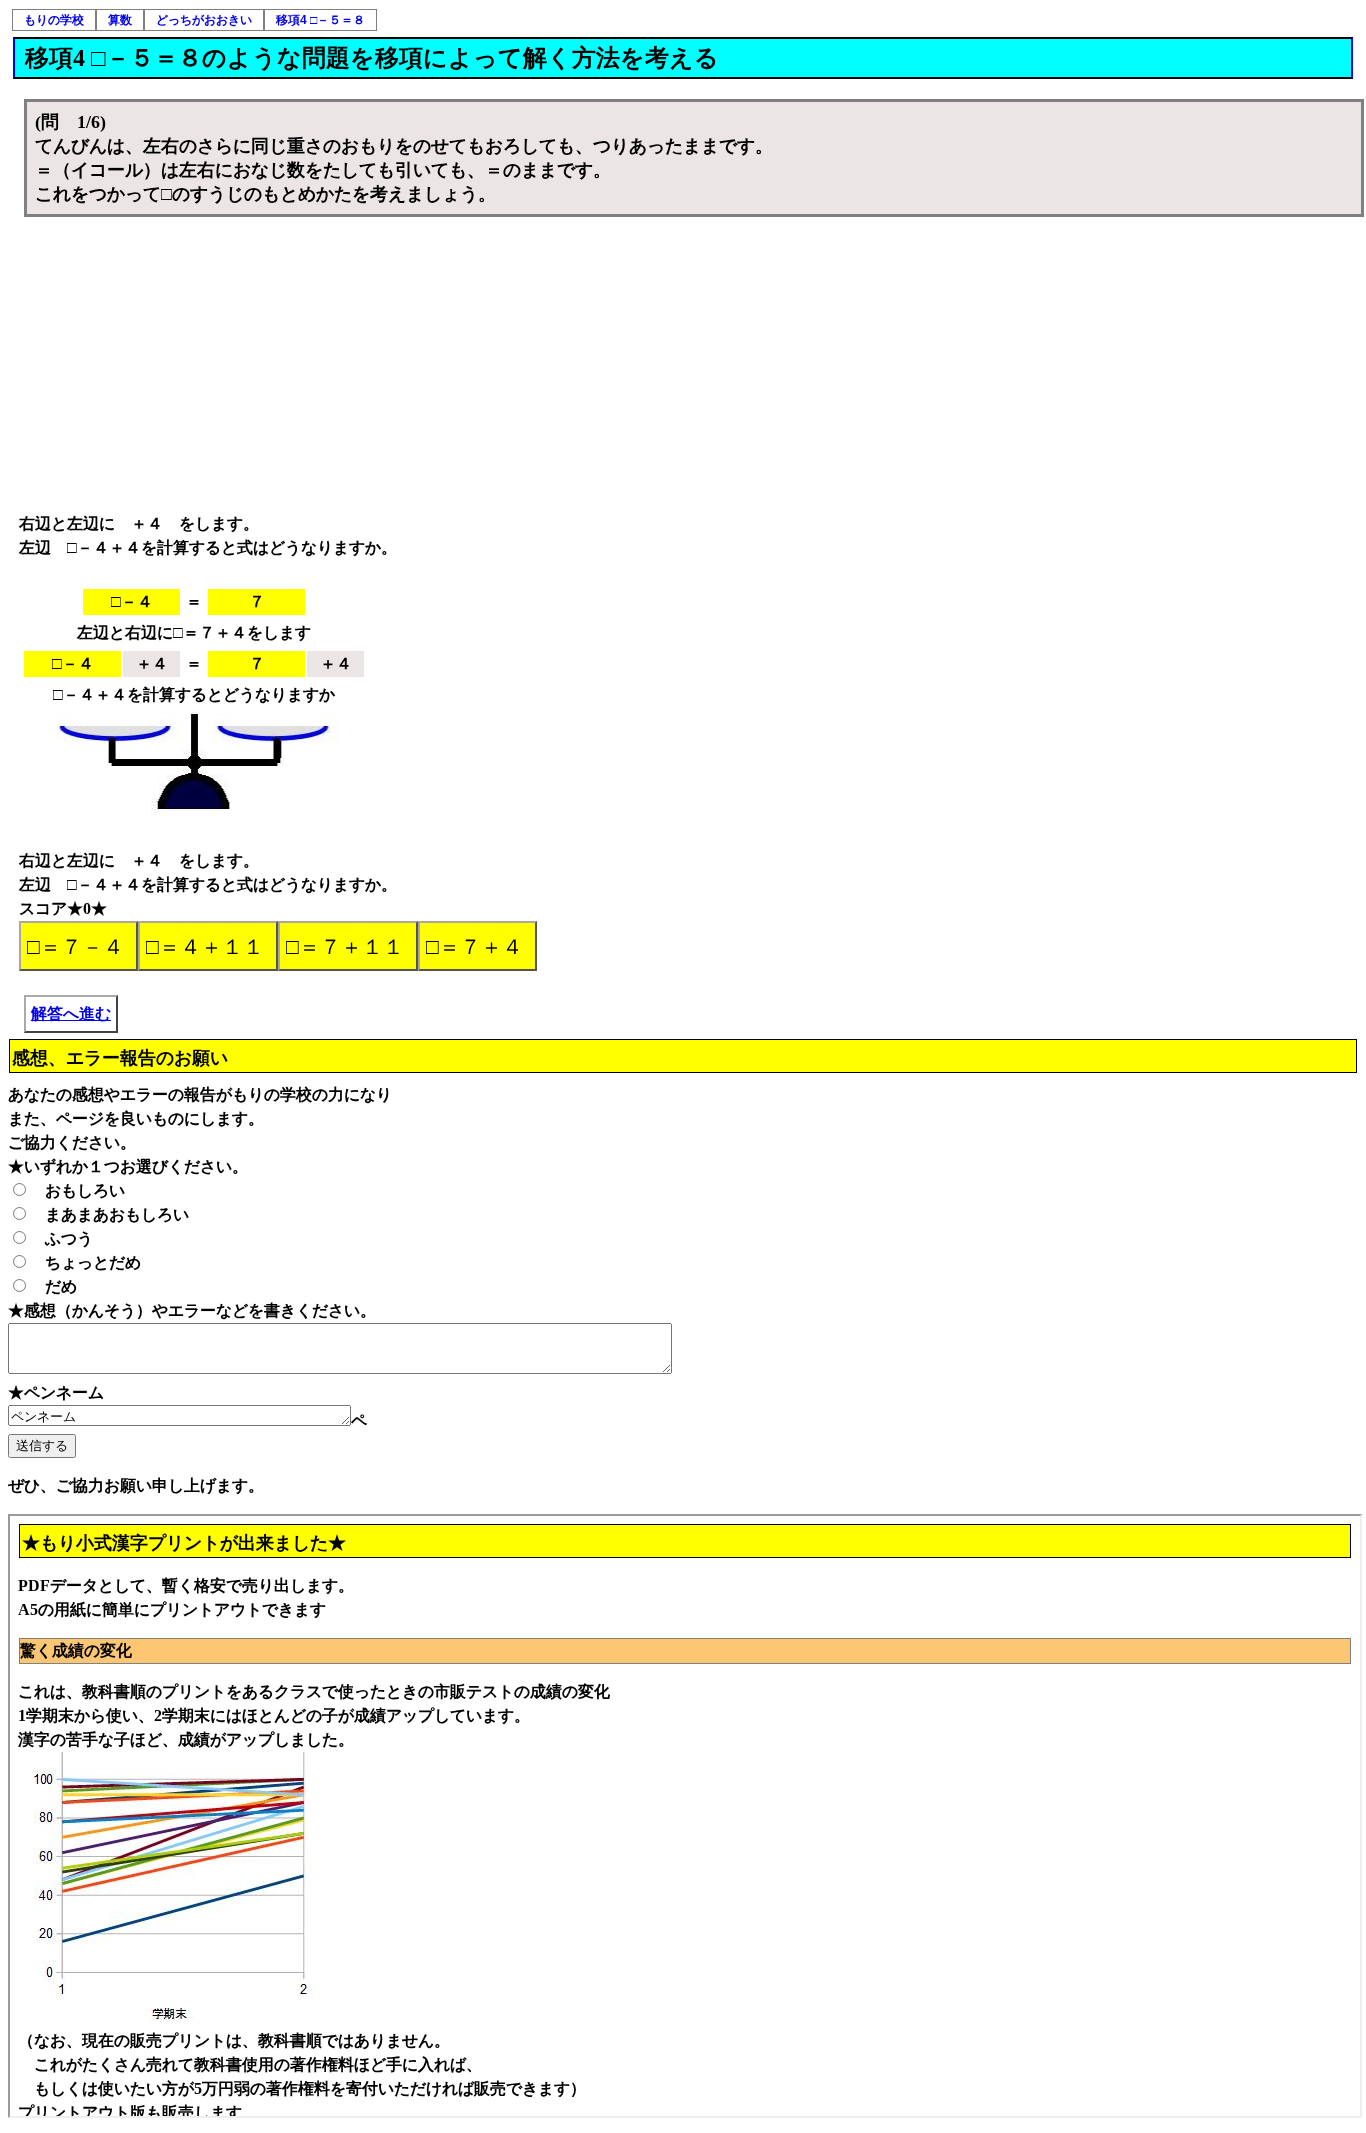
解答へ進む (71, 1013)
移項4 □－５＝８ (320, 20)
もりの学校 (54, 20)
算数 (120, 20)
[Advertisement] (694, 367)
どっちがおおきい (204, 20)
